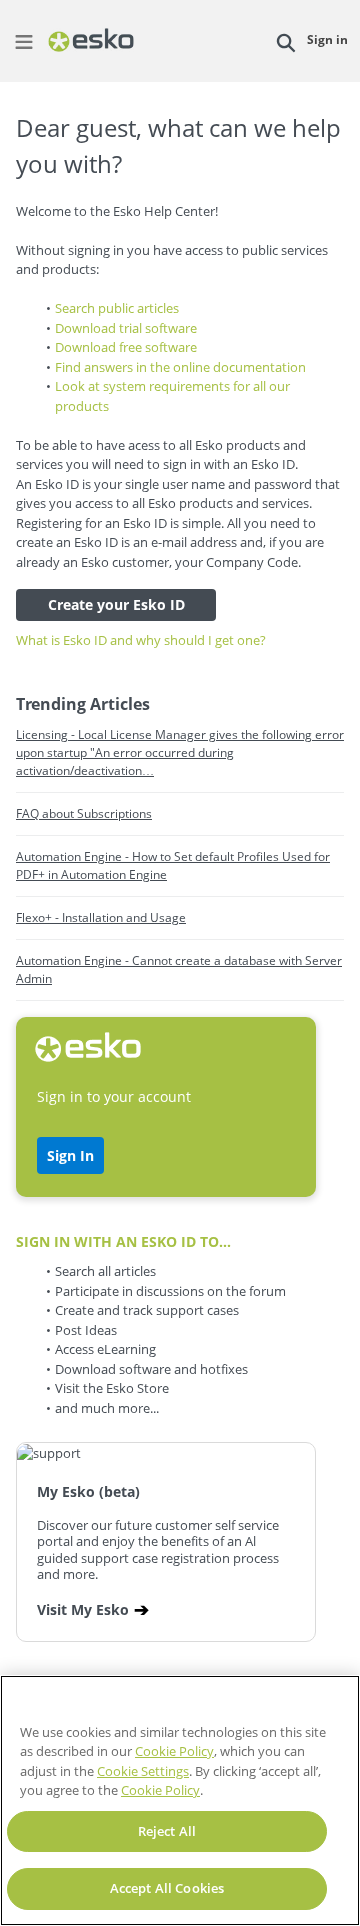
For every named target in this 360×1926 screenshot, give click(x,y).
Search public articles (117, 308)
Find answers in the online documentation (180, 367)
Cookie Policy (174, 1751)
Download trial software (126, 328)
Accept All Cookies (167, 1888)
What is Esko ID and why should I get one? (141, 640)
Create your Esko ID (116, 604)
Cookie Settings (143, 1771)
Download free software (126, 347)
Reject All (167, 1831)
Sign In (70, 1155)
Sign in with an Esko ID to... (123, 1241)
